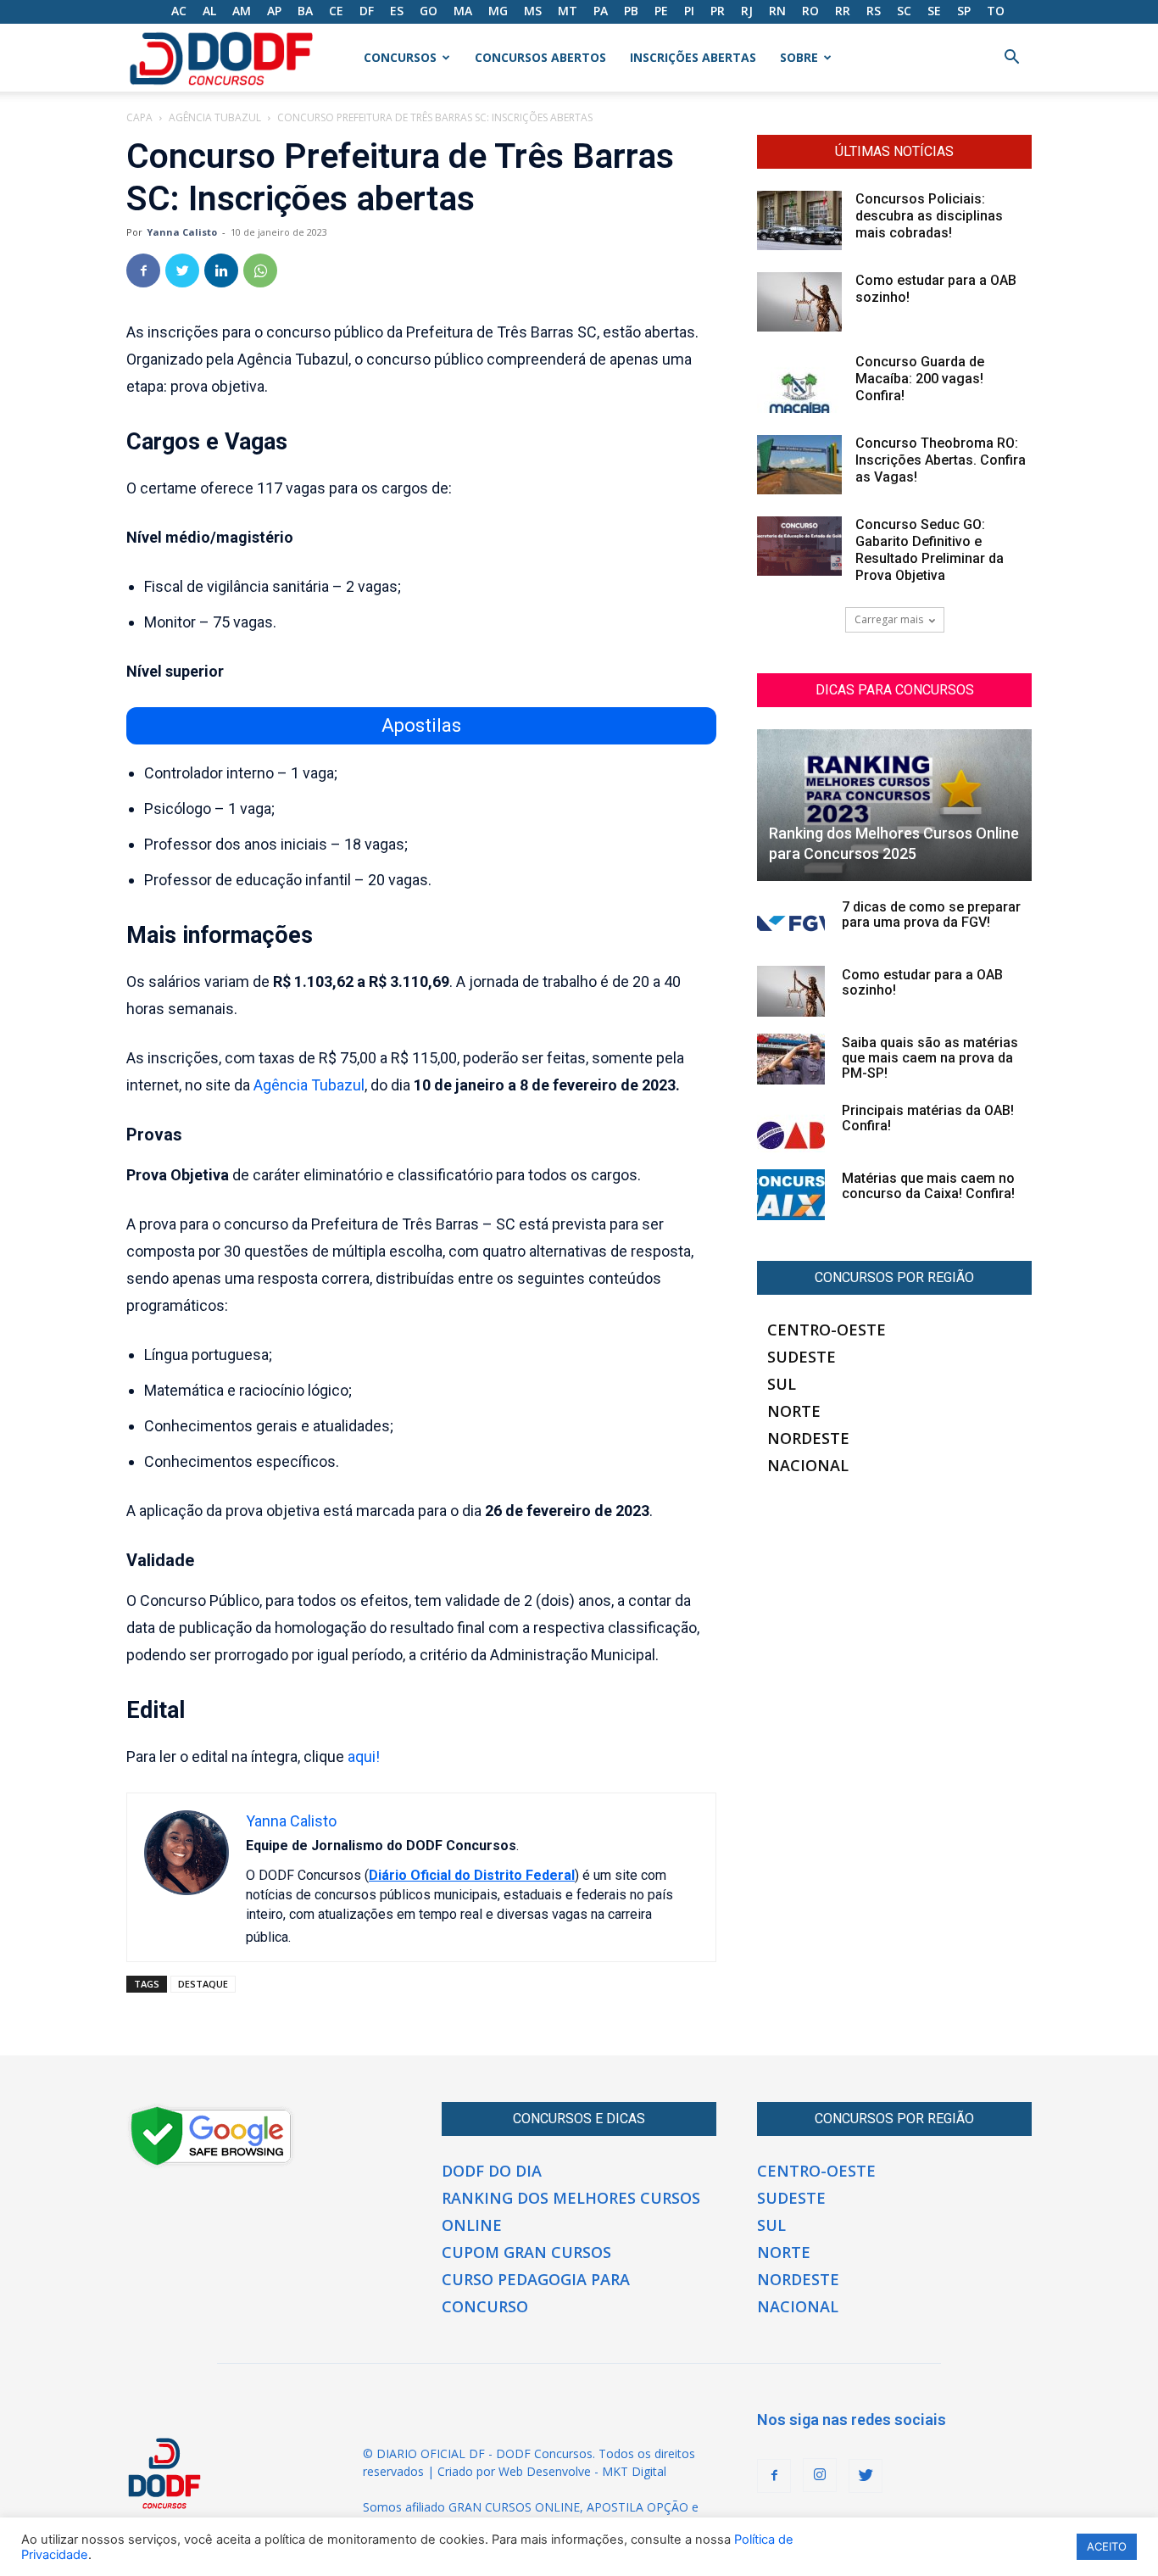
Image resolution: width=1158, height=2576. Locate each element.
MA (463, 11)
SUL (782, 1384)
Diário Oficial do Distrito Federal (472, 1875)
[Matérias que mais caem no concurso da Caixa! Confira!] (791, 1195)
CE (336, 11)
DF (367, 11)
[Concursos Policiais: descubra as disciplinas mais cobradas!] (799, 220)
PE (661, 11)
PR (718, 11)
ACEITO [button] (1107, 2546)
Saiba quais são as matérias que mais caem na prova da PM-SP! (930, 1058)
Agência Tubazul (215, 117)
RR (843, 11)
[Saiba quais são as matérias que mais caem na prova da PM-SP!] (791, 1059)
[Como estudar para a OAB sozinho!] (799, 302)
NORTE (794, 1411)
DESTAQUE (203, 1984)
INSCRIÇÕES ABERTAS (693, 57)
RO (810, 11)
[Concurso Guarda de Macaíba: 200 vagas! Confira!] (799, 383)
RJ (747, 11)
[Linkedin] (221, 270)
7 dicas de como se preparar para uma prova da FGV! (931, 914)
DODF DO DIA (492, 2171)
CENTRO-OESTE (827, 1330)
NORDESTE (808, 1438)
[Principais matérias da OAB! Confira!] (791, 1127)
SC (904, 11)
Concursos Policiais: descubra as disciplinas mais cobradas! (929, 216)
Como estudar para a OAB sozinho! (922, 982)
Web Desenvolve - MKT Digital (582, 2471)
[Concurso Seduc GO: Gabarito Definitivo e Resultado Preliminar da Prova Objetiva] (799, 546)
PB (631, 11)
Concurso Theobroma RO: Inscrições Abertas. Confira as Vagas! (941, 460)
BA (305, 11)
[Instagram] (820, 2475)
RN (777, 11)
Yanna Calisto (182, 232)
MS (533, 11)
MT (568, 11)
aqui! (364, 1756)
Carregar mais (889, 619)
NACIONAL (808, 1465)
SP (964, 11)
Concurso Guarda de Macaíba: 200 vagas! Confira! (920, 379)
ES (397, 11)
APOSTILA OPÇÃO (637, 2507)
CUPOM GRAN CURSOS (526, 2252)
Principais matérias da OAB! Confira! (928, 1118)
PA (601, 11)
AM (242, 11)
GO (429, 11)
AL (209, 11)
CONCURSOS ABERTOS (540, 57)
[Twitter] (182, 270)
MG (498, 11)
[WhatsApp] (260, 270)
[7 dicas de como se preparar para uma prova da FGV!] (791, 923)
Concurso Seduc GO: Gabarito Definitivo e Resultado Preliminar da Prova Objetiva (930, 550)
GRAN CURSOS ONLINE (514, 2507)
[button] (1011, 59)
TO (996, 11)
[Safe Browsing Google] (211, 2164)
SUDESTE (802, 1357)
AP (274, 11)
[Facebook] (143, 270)
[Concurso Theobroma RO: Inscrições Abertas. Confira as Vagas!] (799, 465)
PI (689, 11)
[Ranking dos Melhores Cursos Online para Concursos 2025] (894, 805)
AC (179, 11)
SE (934, 11)
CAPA (139, 117)
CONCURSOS (400, 57)
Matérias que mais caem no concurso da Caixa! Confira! (928, 1186)
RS (874, 11)
